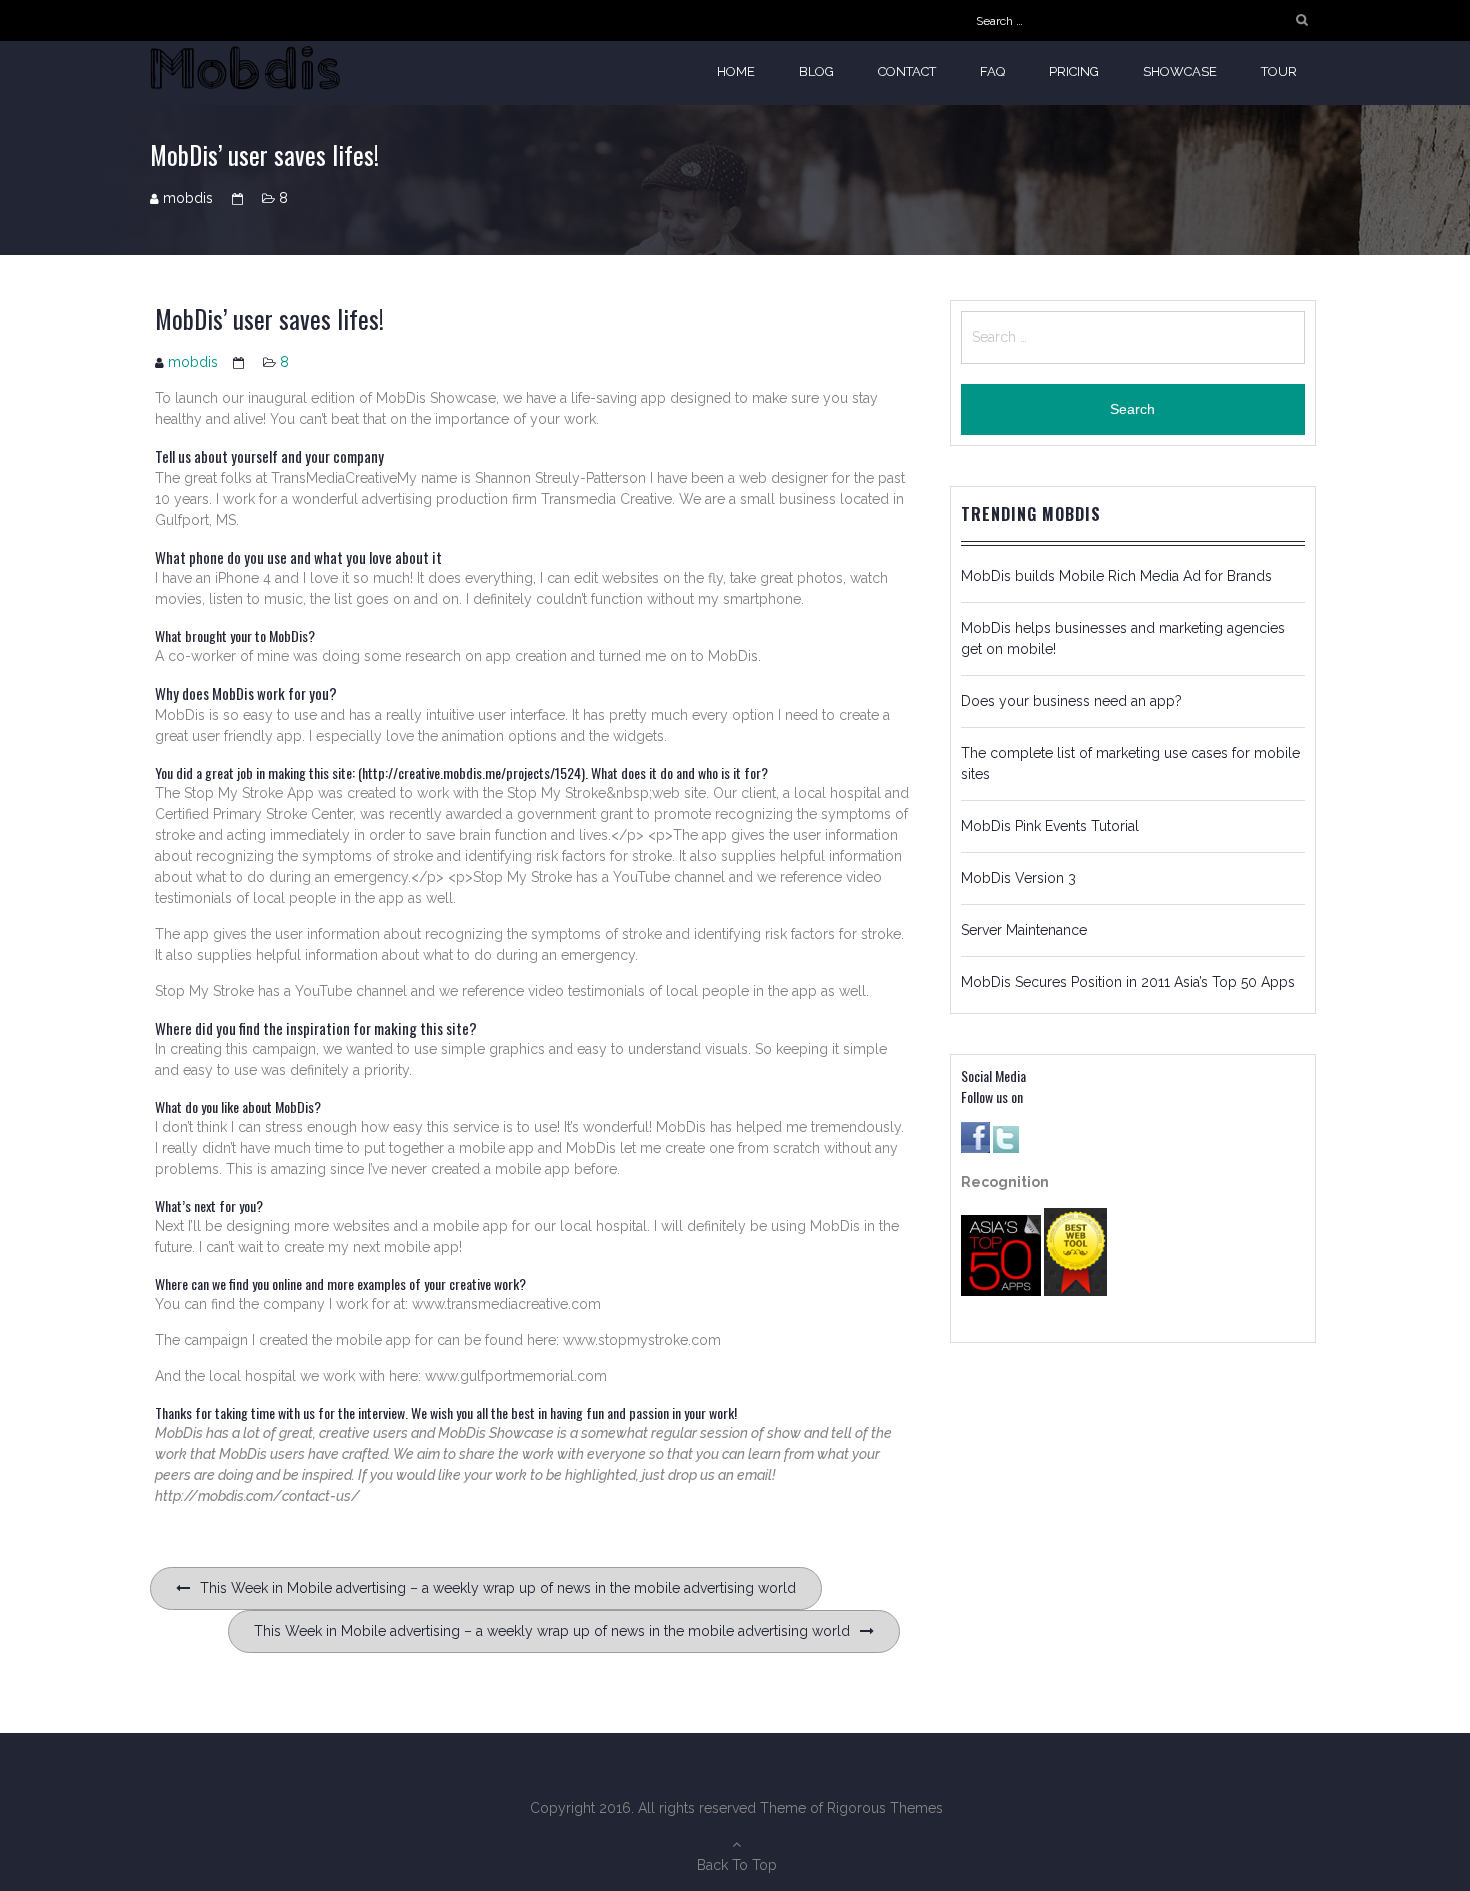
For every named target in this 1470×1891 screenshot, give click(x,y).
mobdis (188, 198)
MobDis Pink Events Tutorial (1050, 826)
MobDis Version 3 (1018, 878)
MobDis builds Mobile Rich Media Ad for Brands (1116, 576)
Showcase (1180, 71)
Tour (1279, 71)
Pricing (1074, 71)
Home (736, 71)
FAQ (992, 71)
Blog (816, 71)
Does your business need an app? (1071, 701)
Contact (907, 71)
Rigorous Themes (885, 1808)
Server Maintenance (1024, 930)
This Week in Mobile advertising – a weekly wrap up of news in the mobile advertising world (498, 1588)
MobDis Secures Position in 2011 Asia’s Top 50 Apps (1128, 982)
